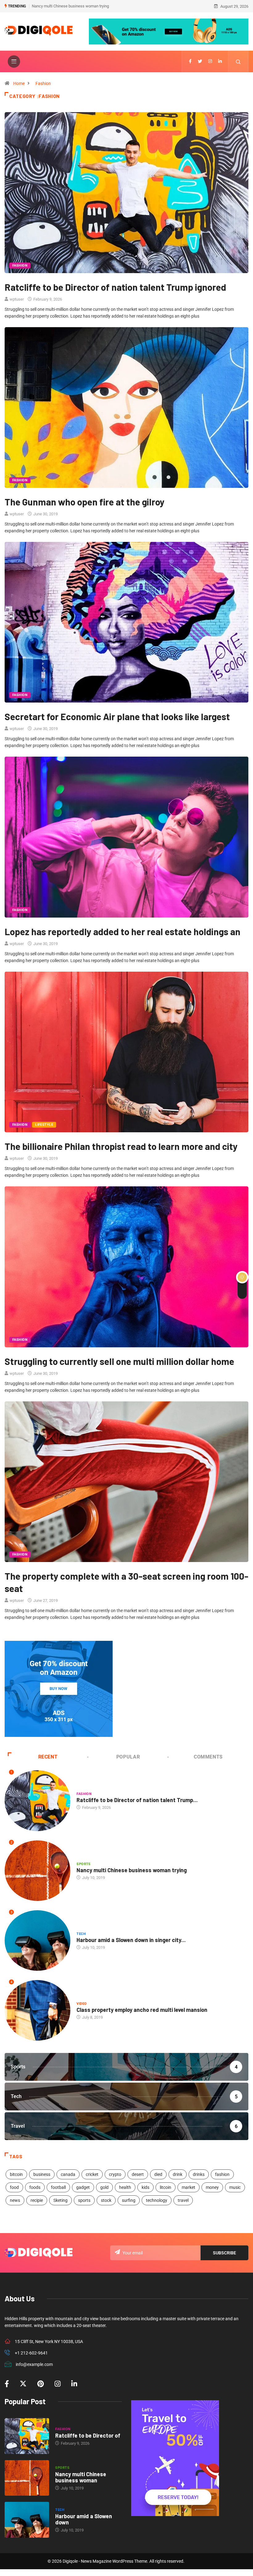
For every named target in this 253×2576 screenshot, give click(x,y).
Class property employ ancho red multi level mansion (142, 2010)
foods (35, 2187)
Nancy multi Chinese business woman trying (132, 1870)
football (58, 2187)
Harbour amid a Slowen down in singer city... (131, 1940)
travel (183, 2200)
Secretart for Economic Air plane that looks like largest (117, 716)
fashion (222, 2174)
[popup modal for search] (238, 61)
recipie (37, 2200)
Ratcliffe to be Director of (88, 2435)
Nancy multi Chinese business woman (81, 2477)
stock (106, 2200)
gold (104, 2187)
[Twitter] (200, 61)
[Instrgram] (210, 61)
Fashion (43, 83)
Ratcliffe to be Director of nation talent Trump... (137, 1800)
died (158, 2174)
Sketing (60, 2200)
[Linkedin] (220, 61)
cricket (92, 2174)
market (189, 2187)
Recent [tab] (48, 1757)
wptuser (17, 299)
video (82, 2004)
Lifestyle (44, 1125)
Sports (84, 1864)
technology (157, 2200)
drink (178, 2174)
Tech (81, 1934)
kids (145, 2187)
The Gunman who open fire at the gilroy (85, 502)
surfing (129, 2200)
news (15, 2200)
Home (19, 83)
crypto (115, 2174)
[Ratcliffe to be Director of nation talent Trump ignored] (27, 2436)
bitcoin (16, 2174)
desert (138, 2174)
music (235, 2187)
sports (84, 2200)
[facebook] (190, 61)
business (42, 2174)
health (125, 2187)
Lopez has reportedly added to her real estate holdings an (122, 931)
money (212, 2187)
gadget (83, 2187)
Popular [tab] (128, 1757)
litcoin (166, 2187)
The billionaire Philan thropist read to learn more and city (121, 1146)
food (14, 2187)
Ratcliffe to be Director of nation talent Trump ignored (78, 6)
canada (68, 2174)
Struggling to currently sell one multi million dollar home (119, 1361)
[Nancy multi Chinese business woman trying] (27, 2478)
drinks (199, 2174)
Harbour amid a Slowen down (84, 2519)
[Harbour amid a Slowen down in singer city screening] (27, 2520)
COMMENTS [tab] (208, 1757)
